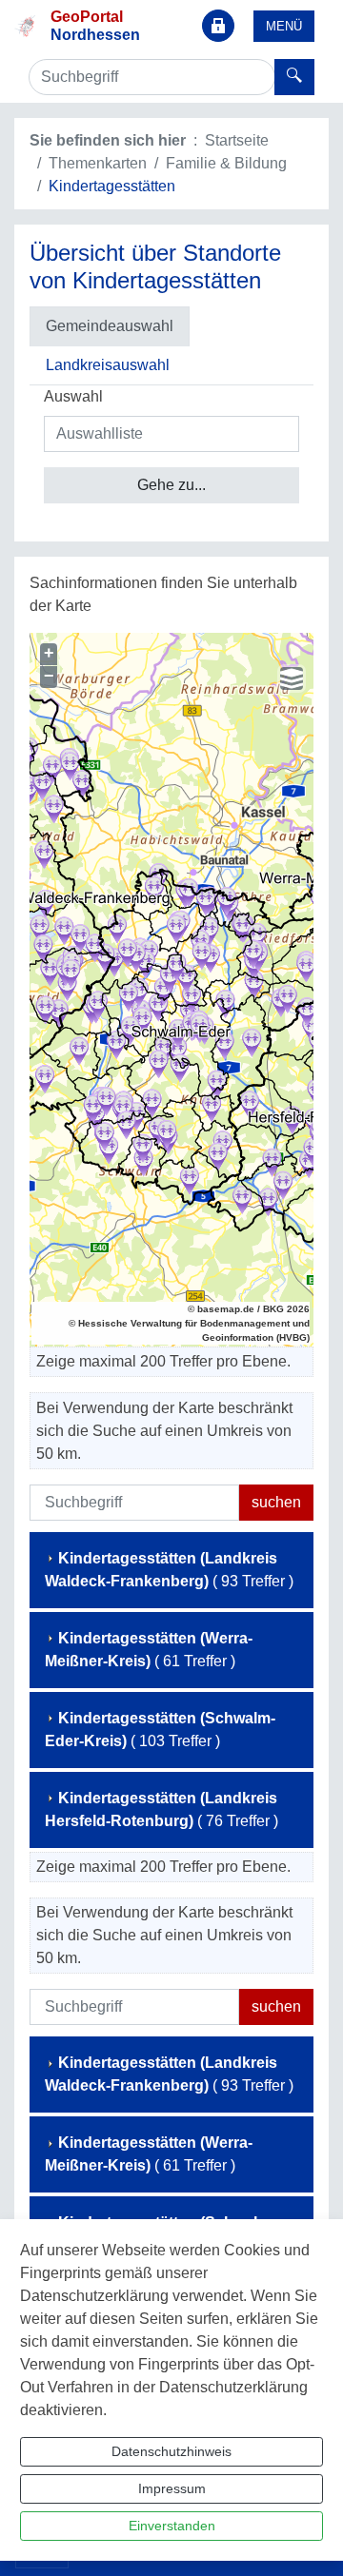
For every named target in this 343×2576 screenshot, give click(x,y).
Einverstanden (172, 2526)
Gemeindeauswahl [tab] (110, 326)
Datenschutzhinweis (171, 2451)
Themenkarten (98, 163)
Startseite (237, 140)
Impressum (172, 2488)
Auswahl (73, 396)
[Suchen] (294, 77)
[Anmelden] (218, 26)
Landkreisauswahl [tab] (108, 365)
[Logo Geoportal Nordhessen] (25, 25)
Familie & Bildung (226, 163)
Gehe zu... (171, 485)
